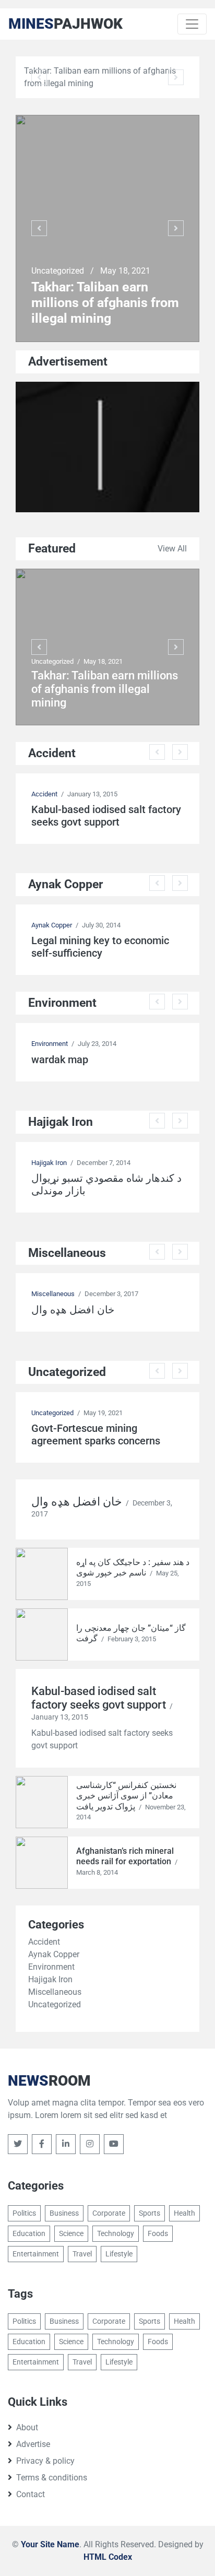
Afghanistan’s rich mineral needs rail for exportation (125, 1856)
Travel (82, 2254)
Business (64, 2213)
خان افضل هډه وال (73, 1310)
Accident (44, 794)
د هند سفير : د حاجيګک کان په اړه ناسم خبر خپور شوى (133, 1568)
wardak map (60, 1060)
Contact (31, 2494)
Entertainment (36, 2254)
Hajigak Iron (49, 1163)
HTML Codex (108, 2557)
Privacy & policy (45, 2461)
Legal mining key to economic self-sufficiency (100, 947)
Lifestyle (119, 2254)
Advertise (33, 2444)
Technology (116, 2233)
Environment (50, 1044)
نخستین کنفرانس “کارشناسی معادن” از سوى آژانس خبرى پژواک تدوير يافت (126, 1796)
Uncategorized (59, 271)
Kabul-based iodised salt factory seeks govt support (106, 816)
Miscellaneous (53, 1294)
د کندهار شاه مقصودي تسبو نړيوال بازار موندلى (106, 1184)
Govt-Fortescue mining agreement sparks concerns (96, 1434)
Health (184, 2213)
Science (71, 2233)
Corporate (109, 2213)
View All (172, 549)
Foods (158, 2233)
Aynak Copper (52, 925)
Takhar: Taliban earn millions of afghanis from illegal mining (105, 303)
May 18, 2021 (125, 271)
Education (29, 2233)
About (27, 2427)
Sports (150, 2213)
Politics (24, 2213)
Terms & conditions (52, 2478)
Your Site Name (50, 2544)
